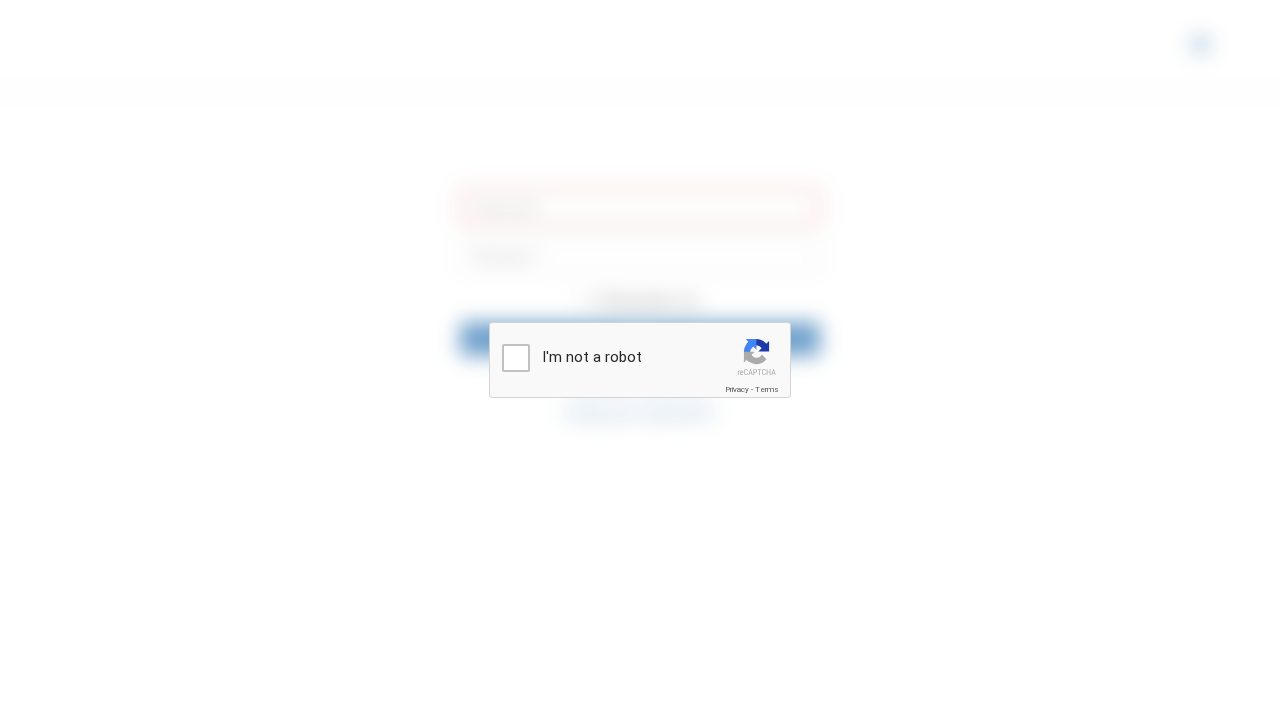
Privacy (737, 389)
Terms (767, 389)
